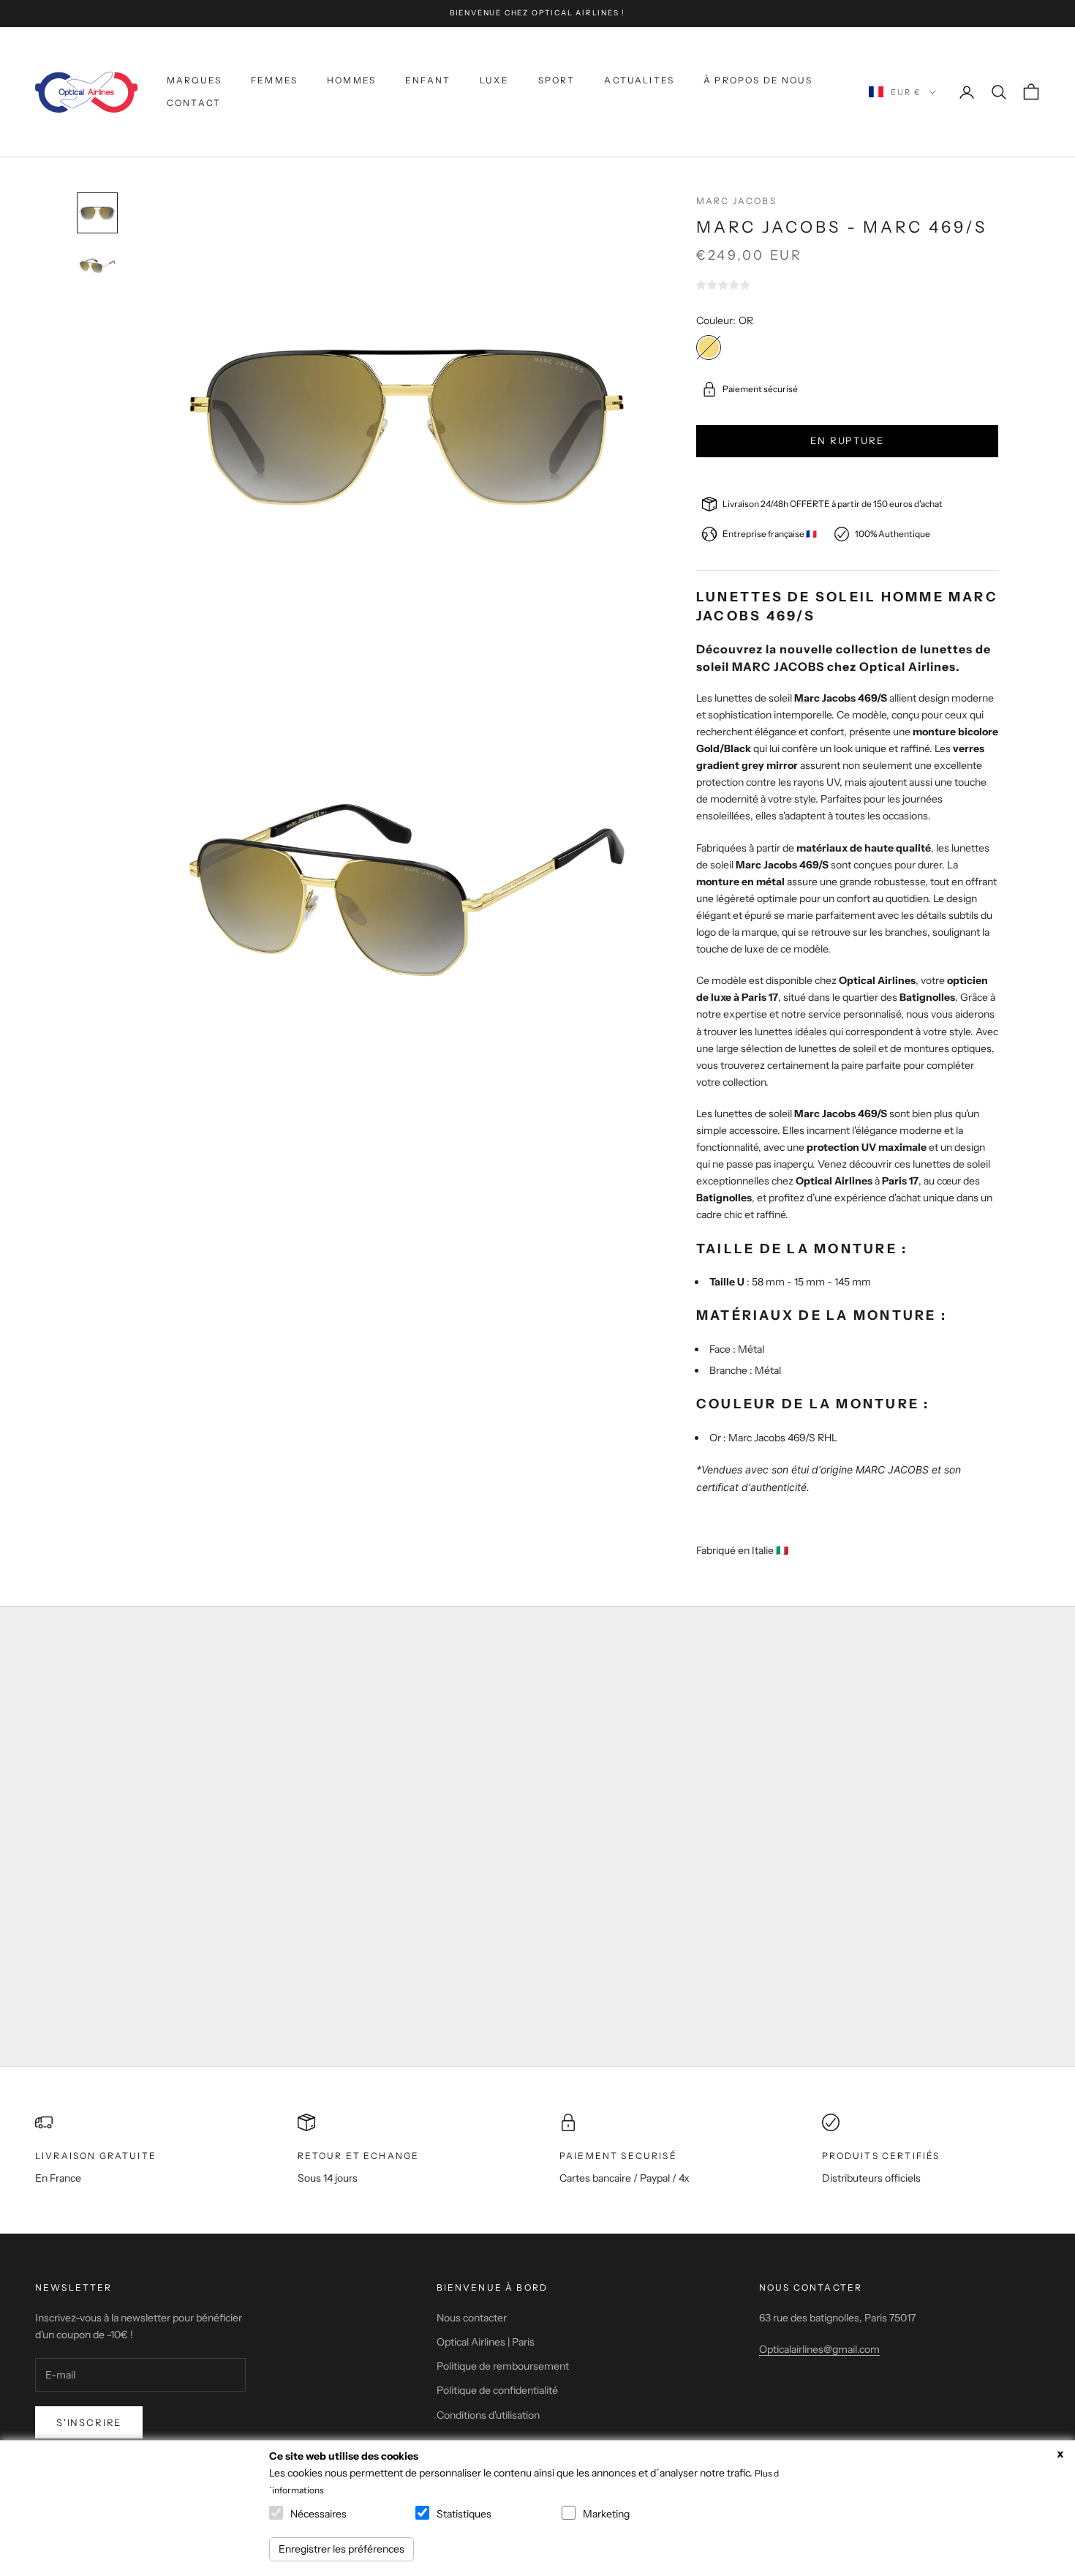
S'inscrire (89, 2422)
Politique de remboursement (503, 2366)
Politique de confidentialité (497, 2390)
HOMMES (351, 80)
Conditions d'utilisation (488, 2415)
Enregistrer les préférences (342, 2549)
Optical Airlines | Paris (486, 2342)
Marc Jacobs (736, 201)
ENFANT (428, 80)
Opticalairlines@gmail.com (819, 2349)
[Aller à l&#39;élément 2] (97, 266)
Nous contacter (472, 2318)
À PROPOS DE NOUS (758, 80)
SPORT (557, 80)
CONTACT (194, 103)
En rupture (847, 440)
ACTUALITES (639, 80)
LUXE (494, 80)
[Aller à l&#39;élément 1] (97, 213)
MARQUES (194, 80)
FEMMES (274, 80)
